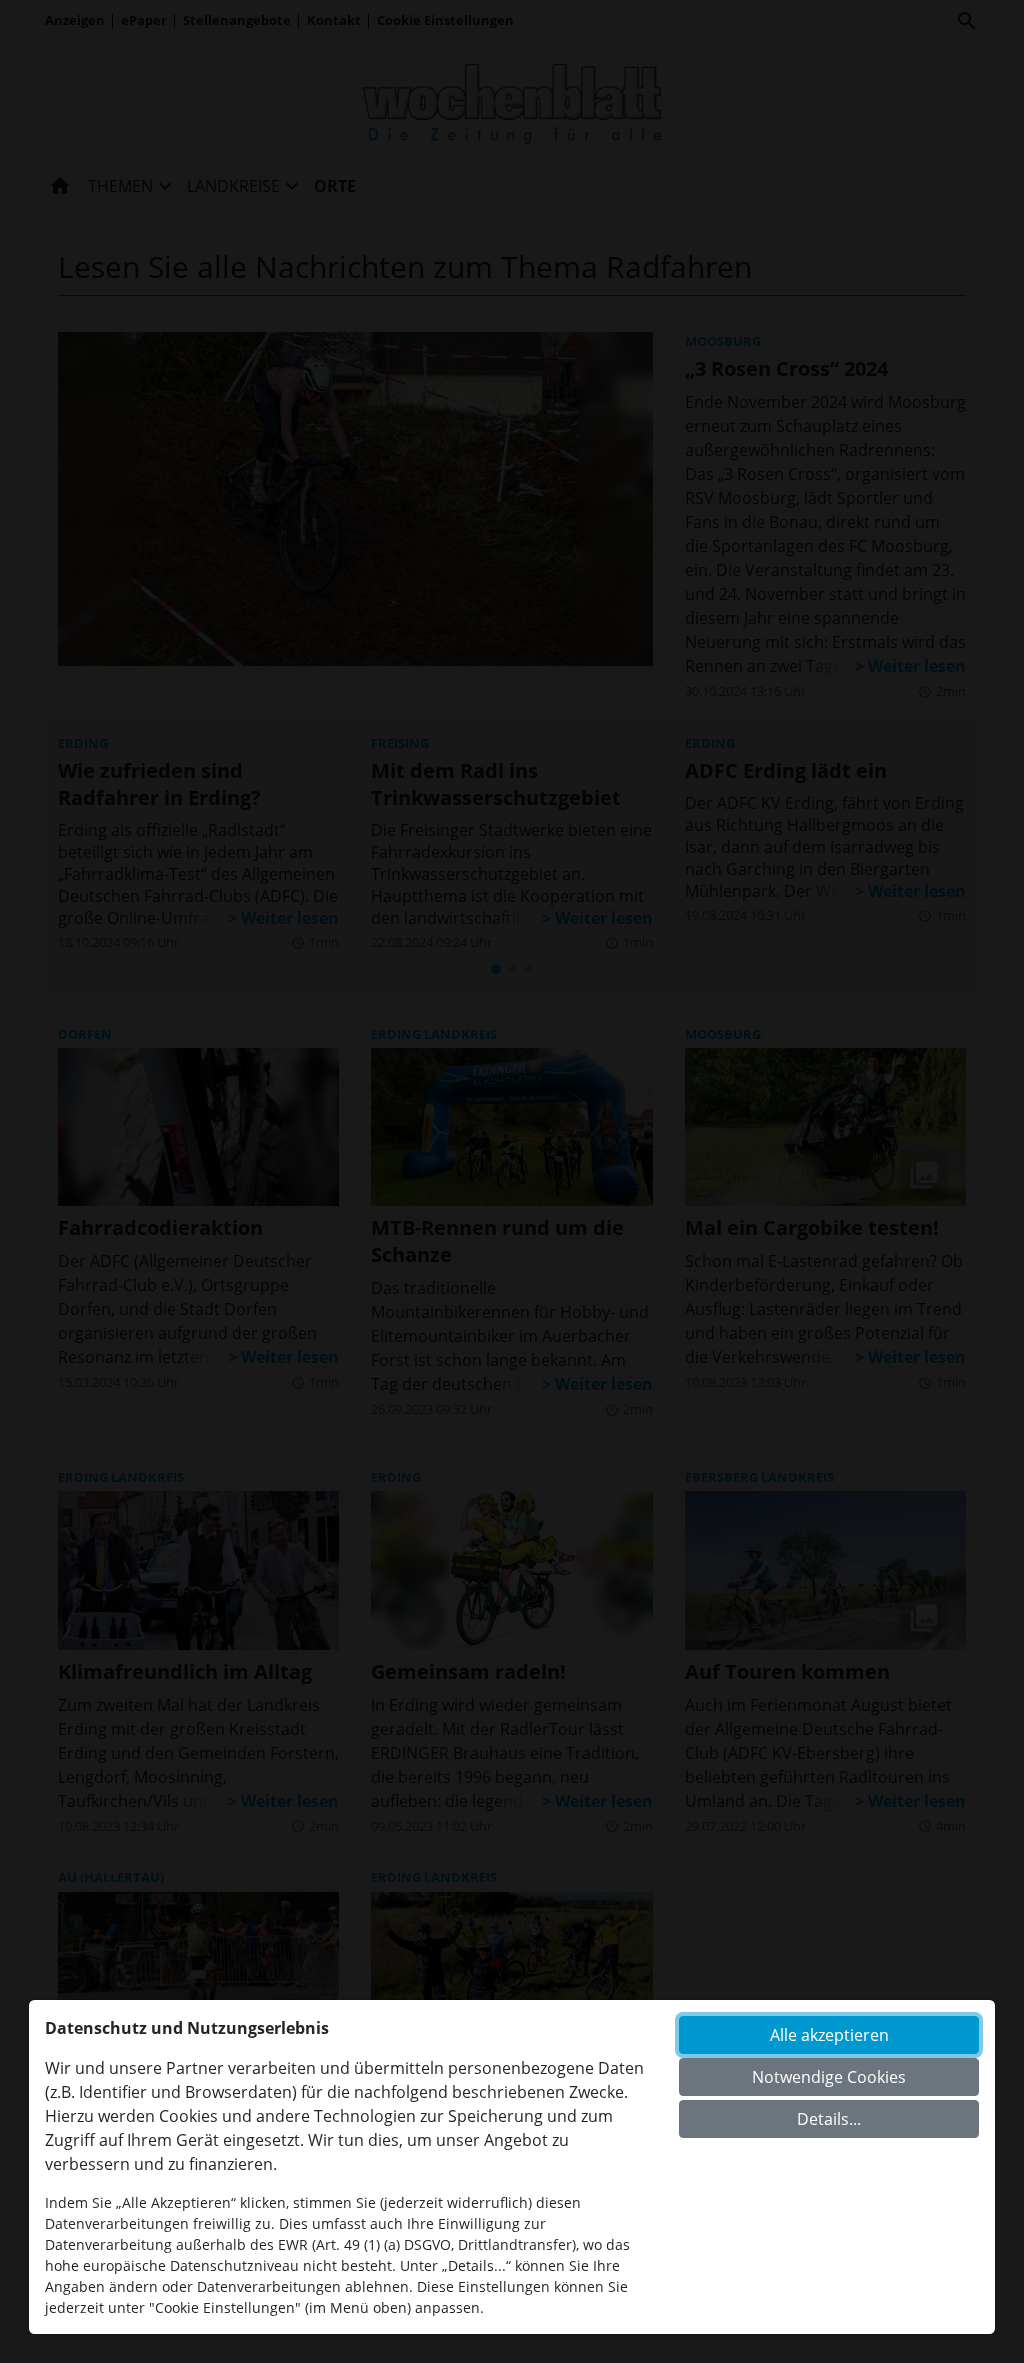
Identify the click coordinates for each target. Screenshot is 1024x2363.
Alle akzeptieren (829, 2035)
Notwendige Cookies (829, 2077)
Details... (829, 2119)
